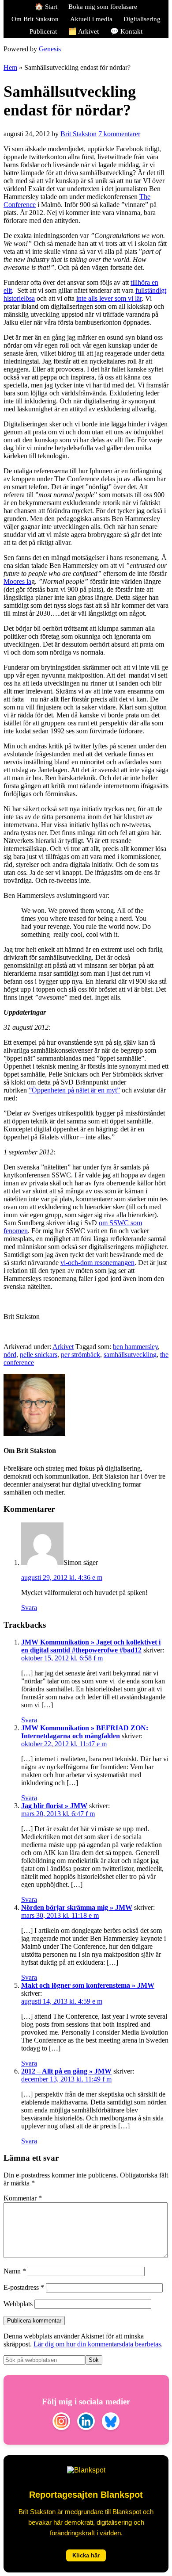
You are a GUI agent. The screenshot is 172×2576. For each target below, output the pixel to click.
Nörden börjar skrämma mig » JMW (77, 1907)
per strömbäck (80, 1355)
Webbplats (18, 2304)
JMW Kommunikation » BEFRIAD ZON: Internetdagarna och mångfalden (85, 1732)
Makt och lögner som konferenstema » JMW (88, 1985)
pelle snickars (39, 1355)
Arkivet (63, 1347)
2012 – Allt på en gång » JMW (66, 2071)
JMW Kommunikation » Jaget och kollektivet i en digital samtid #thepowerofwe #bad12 (91, 1646)
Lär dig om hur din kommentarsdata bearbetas (97, 2344)
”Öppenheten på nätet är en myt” (74, 1090)
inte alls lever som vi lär (109, 298)
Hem (10, 67)
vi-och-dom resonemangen (97, 1263)
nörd (10, 1355)
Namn (15, 2271)
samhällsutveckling (130, 1355)
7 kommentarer (119, 134)
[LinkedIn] (86, 2422)
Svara (29, 1608)
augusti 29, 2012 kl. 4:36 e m (62, 1577)
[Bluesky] (111, 2422)
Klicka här (86, 2555)
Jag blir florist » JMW (54, 1806)
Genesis (50, 49)
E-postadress (24, 2287)
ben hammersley (135, 1347)
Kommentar (23, 2198)
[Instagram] (61, 2422)
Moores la (17, 581)
